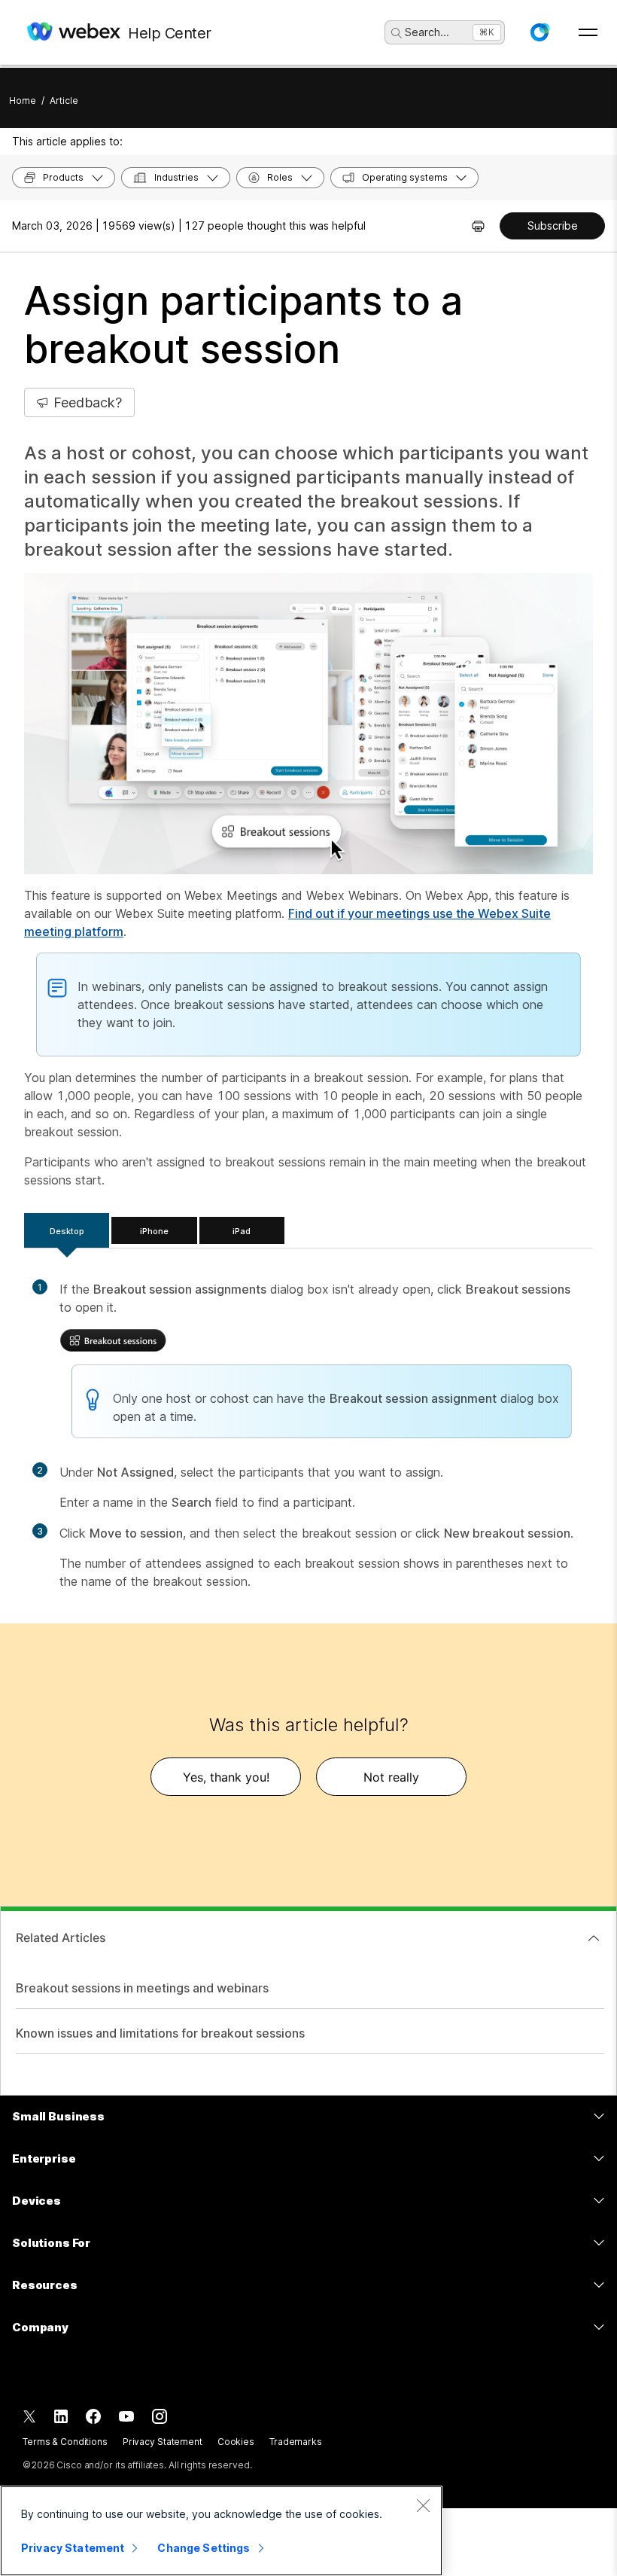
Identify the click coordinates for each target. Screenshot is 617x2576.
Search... (427, 32)
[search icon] (397, 33)
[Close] (423, 2505)
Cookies (236, 2442)
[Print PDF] (478, 226)
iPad (242, 1231)
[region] (221, 2531)
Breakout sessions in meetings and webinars (142, 1988)
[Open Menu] (588, 32)
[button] (539, 32)
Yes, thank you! (226, 1777)
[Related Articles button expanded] (594, 1938)
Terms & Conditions (65, 2442)
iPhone (154, 1231)
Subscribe (553, 226)
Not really (391, 1777)
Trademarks (296, 2442)
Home (23, 101)
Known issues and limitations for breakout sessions (160, 2033)
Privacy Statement (163, 2442)
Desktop (67, 1231)
